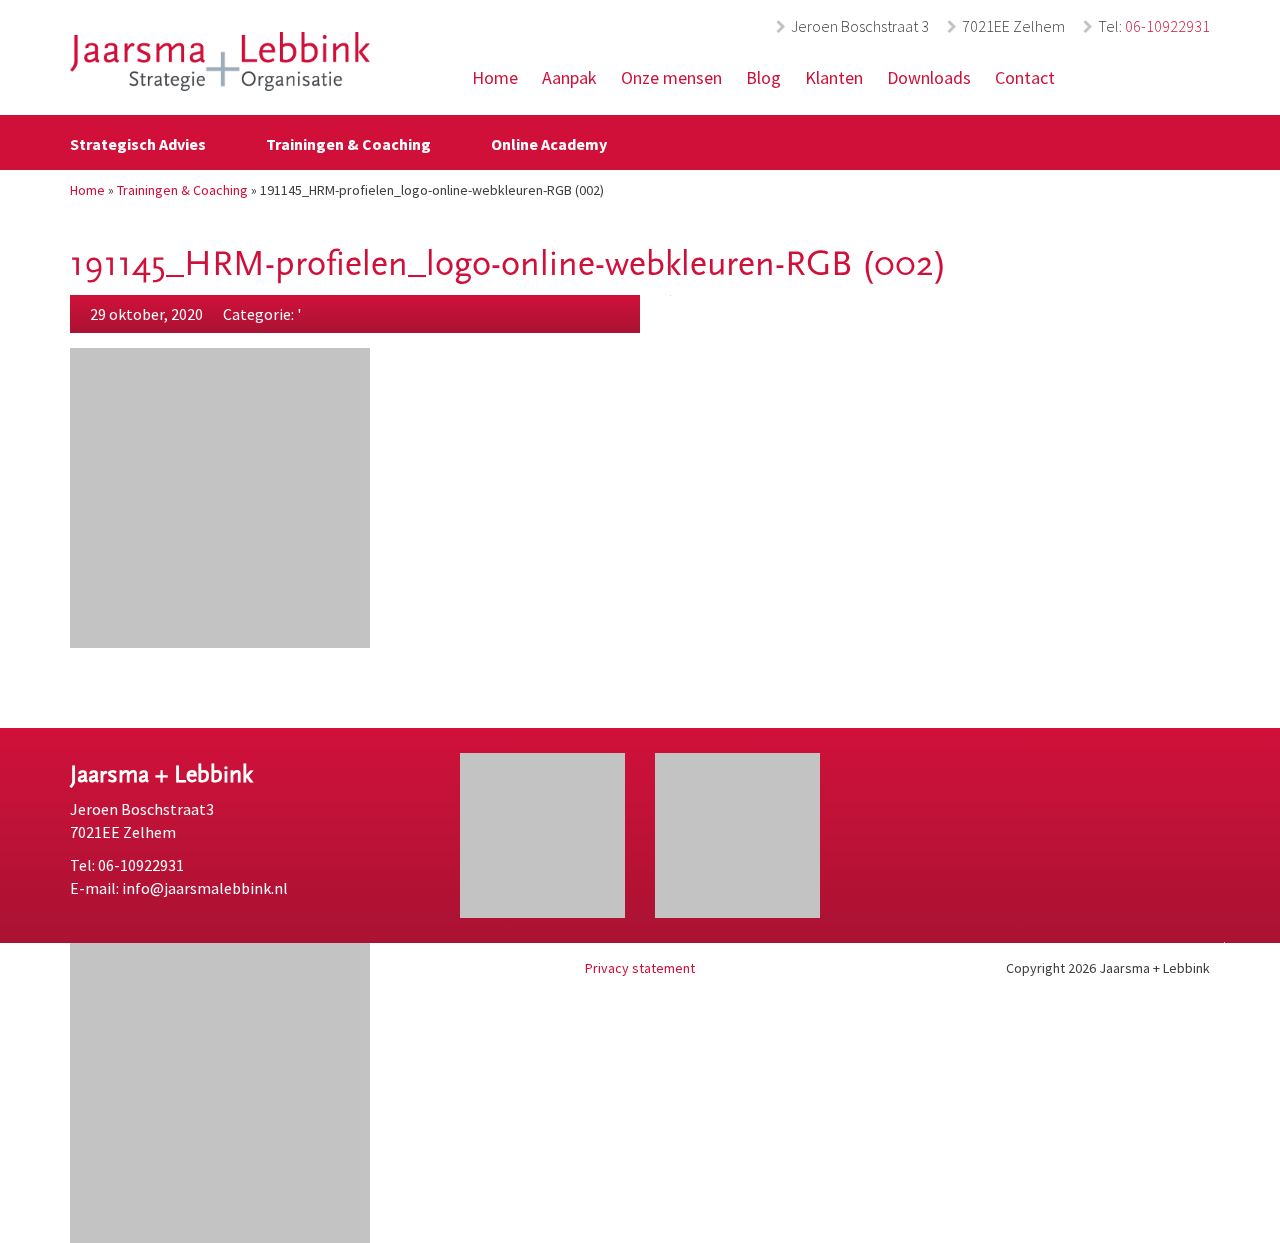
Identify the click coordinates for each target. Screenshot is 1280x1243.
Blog (763, 77)
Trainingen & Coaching (348, 144)
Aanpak (569, 77)
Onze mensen (671, 77)
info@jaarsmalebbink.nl (205, 888)
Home (495, 77)
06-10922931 (1167, 26)
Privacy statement (640, 968)
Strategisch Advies (138, 144)
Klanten (834, 77)
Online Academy (549, 144)
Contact (1025, 77)
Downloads (929, 77)
